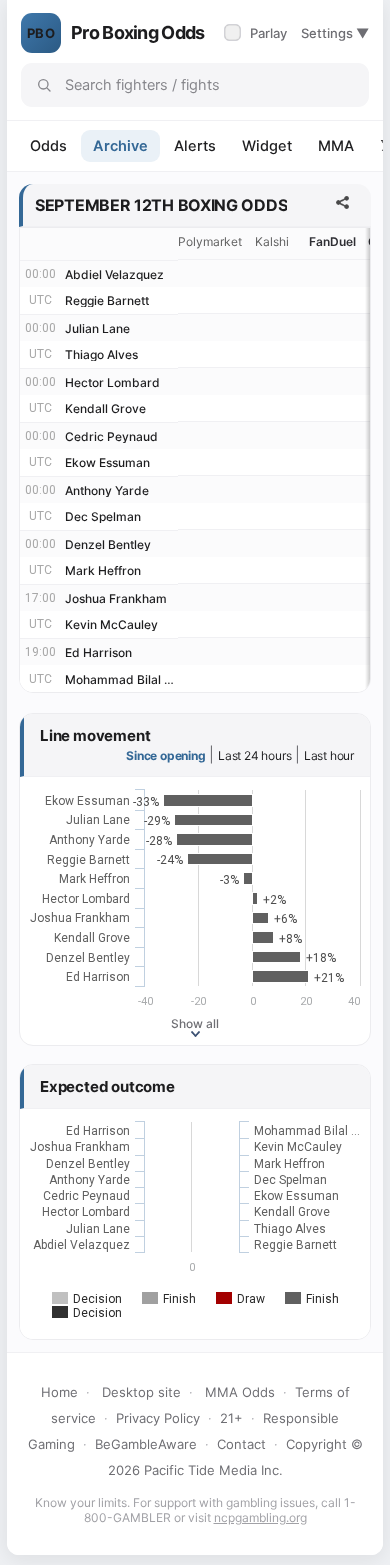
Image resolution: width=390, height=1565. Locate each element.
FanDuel (332, 241)
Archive (120, 146)
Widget (267, 146)
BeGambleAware (146, 1444)
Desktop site (141, 1392)
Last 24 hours (254, 755)
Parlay (257, 33)
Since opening (165, 755)
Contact (241, 1444)
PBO (41, 33)
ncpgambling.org (260, 1517)
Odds (48, 146)
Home (59, 1392)
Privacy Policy (158, 1418)
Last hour (329, 755)
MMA (336, 146)
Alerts (195, 146)
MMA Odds (240, 1392)
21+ (231, 1418)
